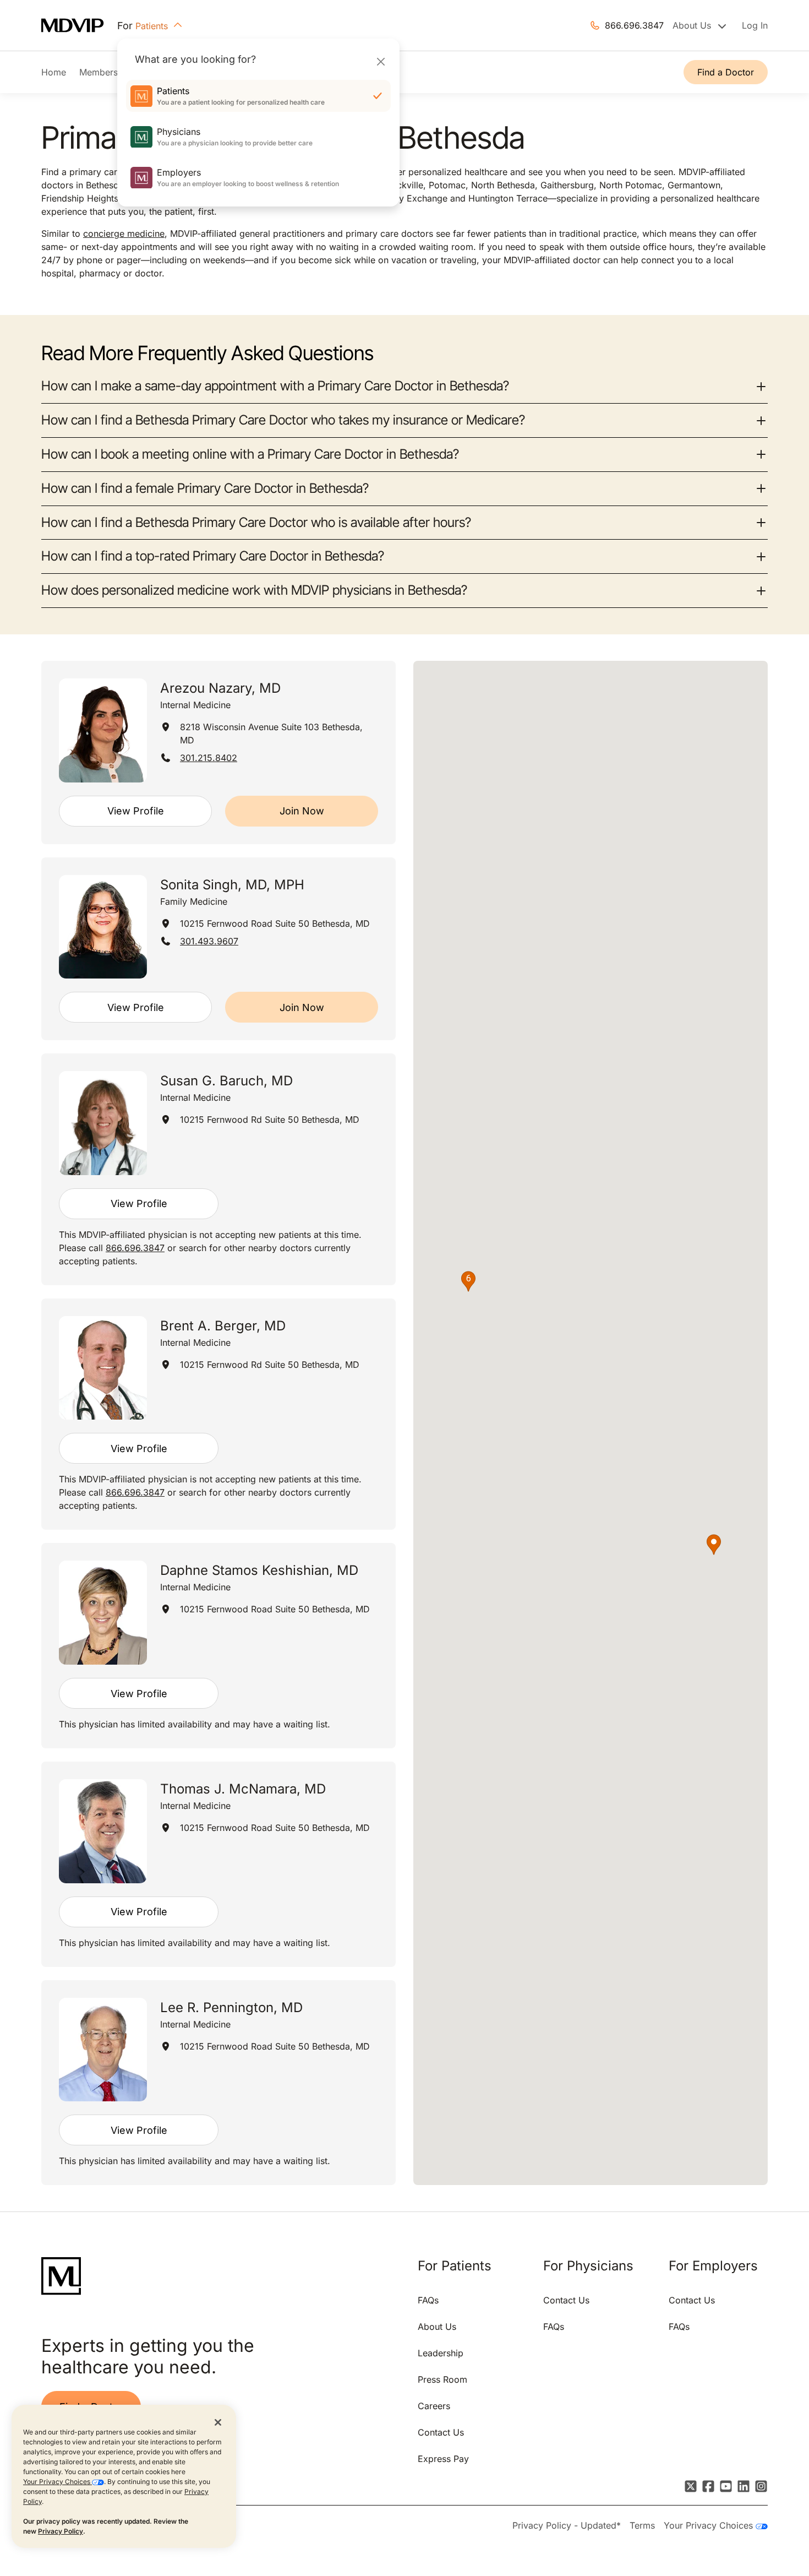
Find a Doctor (726, 72)
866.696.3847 (634, 25)
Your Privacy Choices (58, 2482)
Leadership (441, 2353)
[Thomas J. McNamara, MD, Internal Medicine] (103, 1831)
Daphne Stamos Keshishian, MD (259, 1570)
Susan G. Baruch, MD (226, 1081)
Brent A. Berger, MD (223, 1326)
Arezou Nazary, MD (220, 688)
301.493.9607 (209, 941)
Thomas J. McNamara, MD (243, 1789)
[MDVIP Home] (79, 26)
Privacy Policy (61, 2531)
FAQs (428, 2300)
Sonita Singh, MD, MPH (232, 885)
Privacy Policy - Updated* (567, 2525)
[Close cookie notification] (218, 2422)
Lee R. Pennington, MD (231, 2007)
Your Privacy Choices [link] (710, 2525)
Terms (642, 2525)
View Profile (136, 811)
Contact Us (441, 2432)
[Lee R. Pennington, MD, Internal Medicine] (103, 2050)
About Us (437, 2327)
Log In (755, 25)
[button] (714, 1545)
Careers (434, 2406)
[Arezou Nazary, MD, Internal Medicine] (103, 730)
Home (54, 72)
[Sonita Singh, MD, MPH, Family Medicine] (103, 927)
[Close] (381, 61)
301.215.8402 (209, 758)
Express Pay (443, 2459)
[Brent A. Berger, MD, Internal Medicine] (103, 1368)
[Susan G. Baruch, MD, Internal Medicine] (103, 1123)
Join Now (302, 811)
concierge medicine (124, 233)
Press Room (442, 2379)
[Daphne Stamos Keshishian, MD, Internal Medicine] (103, 1613)
